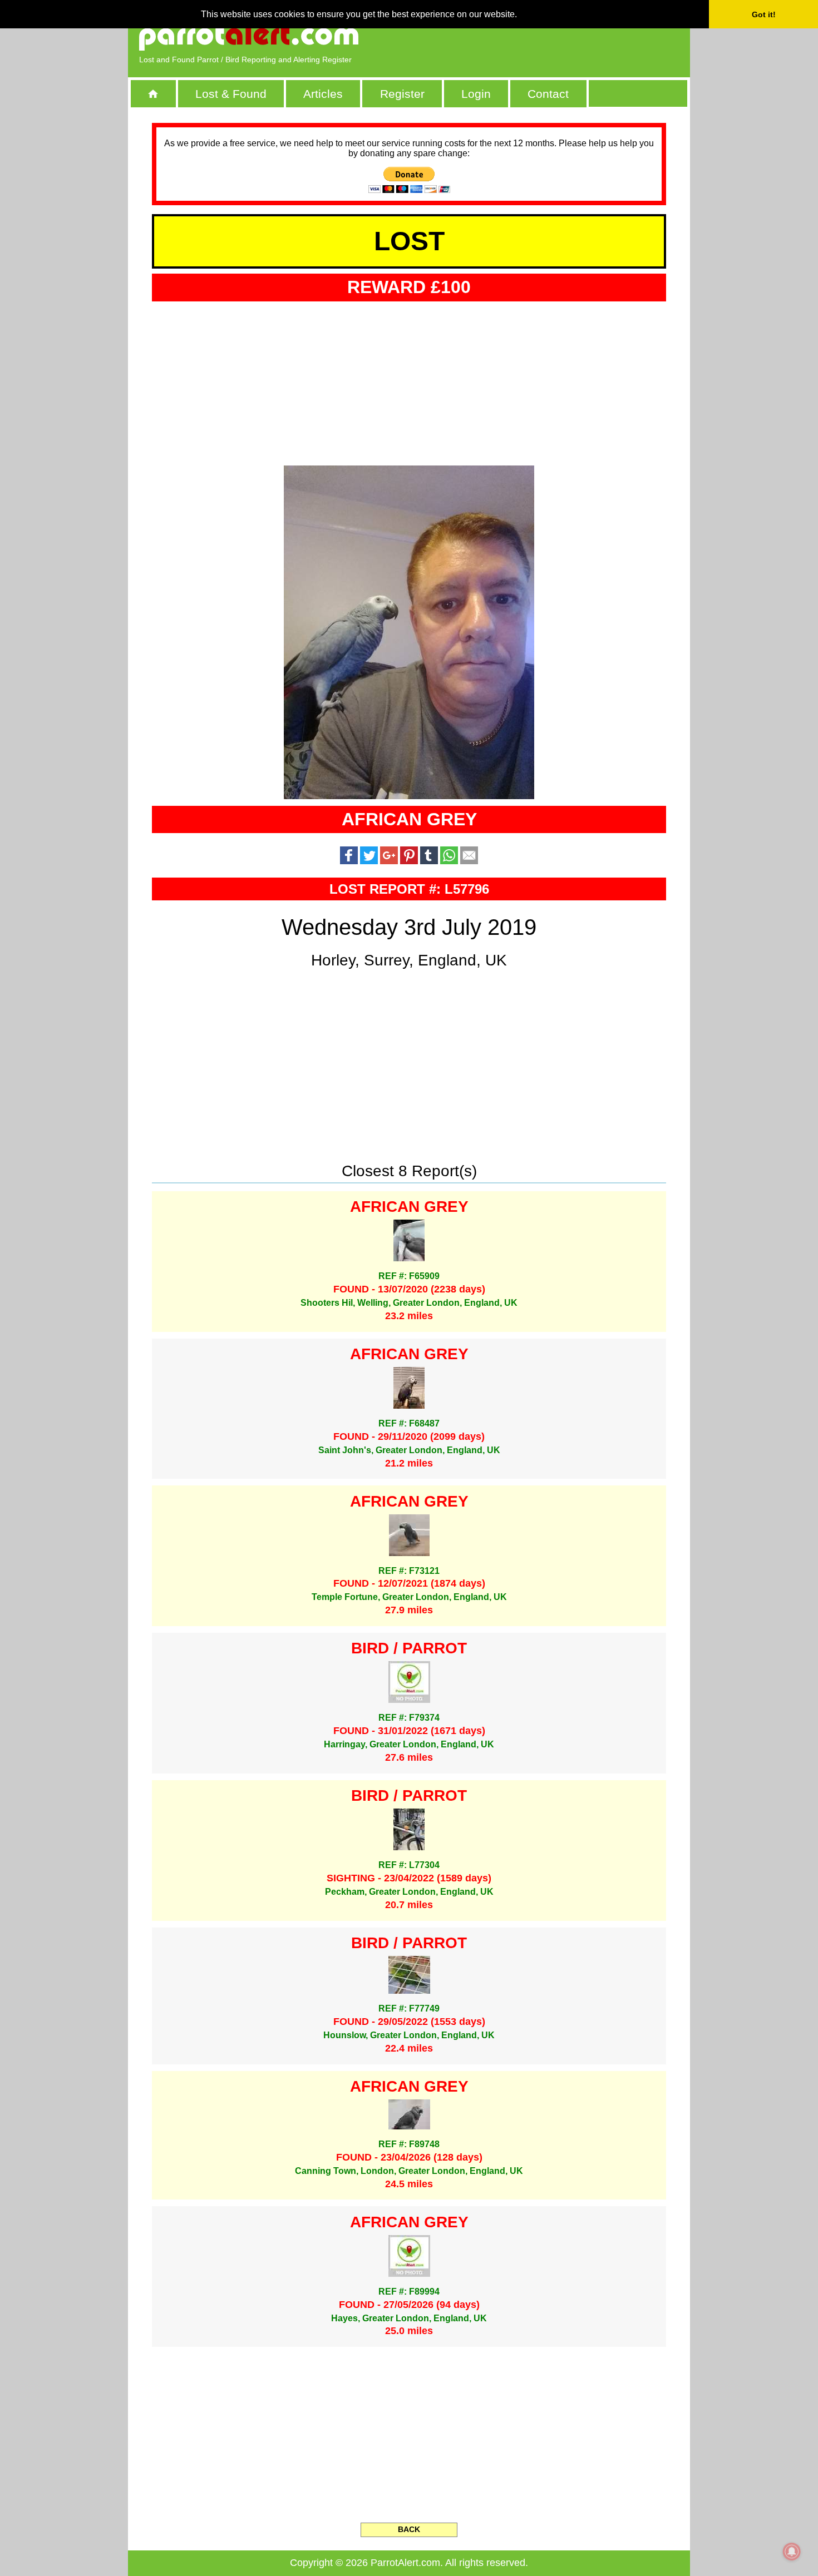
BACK (409, 2529)
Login (476, 94)
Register (402, 94)
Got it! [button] (764, 14)
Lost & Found (231, 94)
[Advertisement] (551, 36)
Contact (548, 94)
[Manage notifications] (792, 2552)
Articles (323, 94)
